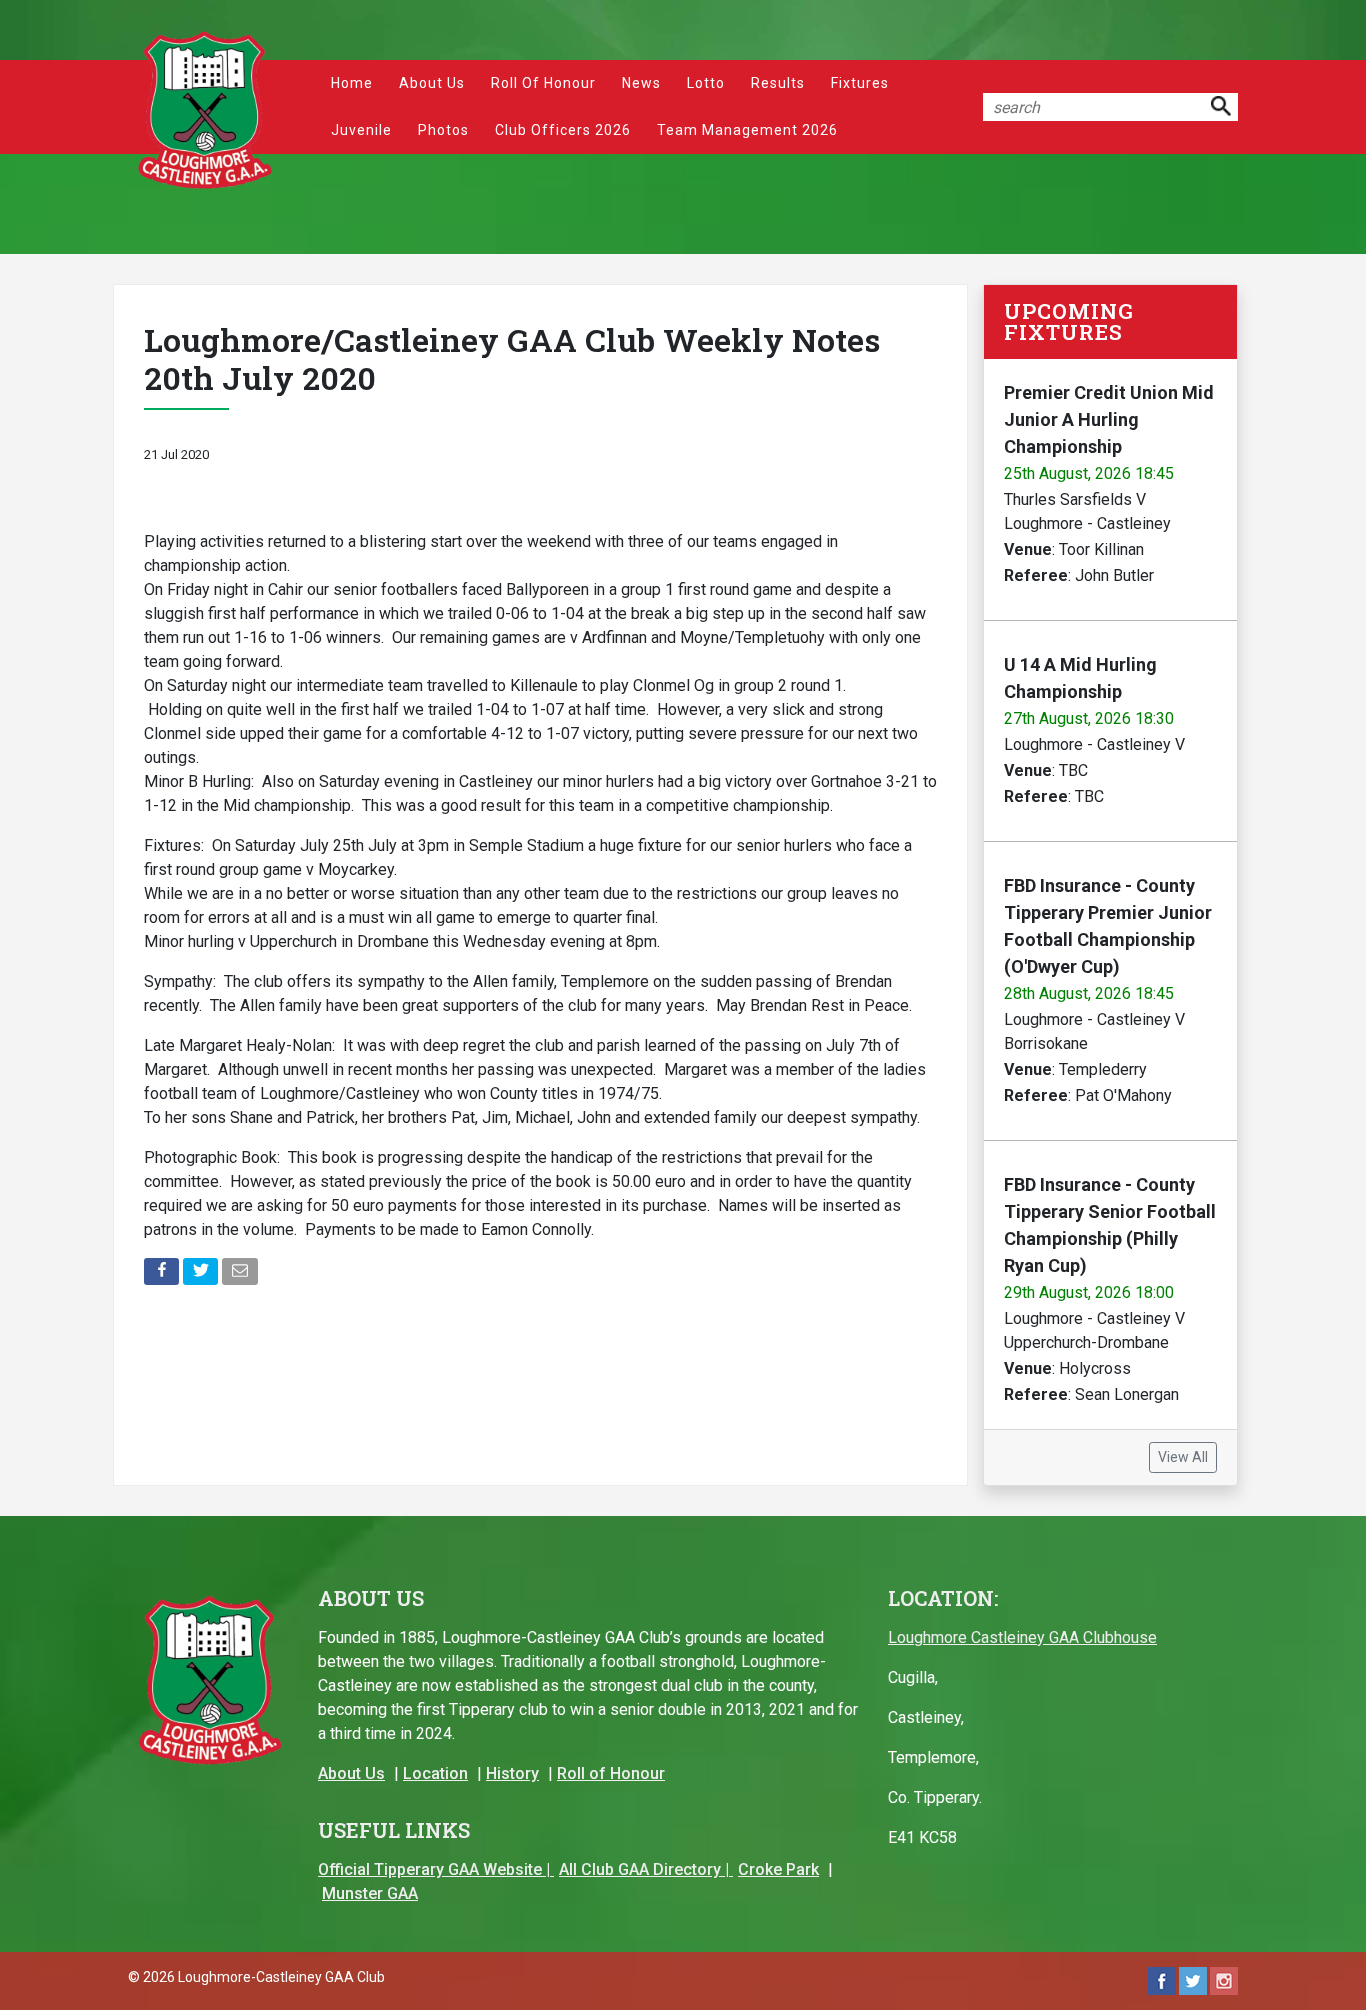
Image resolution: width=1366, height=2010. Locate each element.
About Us (432, 83)
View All (1183, 1457)
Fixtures (860, 83)
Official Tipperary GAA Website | (436, 1869)
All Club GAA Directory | (646, 1869)
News (641, 83)
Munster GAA (370, 1893)
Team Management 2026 (747, 130)
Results (778, 83)
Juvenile (361, 130)
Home (352, 83)
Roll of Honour (543, 83)
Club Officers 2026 (563, 130)
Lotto (706, 83)
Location (435, 1773)
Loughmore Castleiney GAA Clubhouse (1022, 1637)
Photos (443, 130)
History (512, 1773)
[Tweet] (202, 1275)
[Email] (241, 1275)
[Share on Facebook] (163, 1275)
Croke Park (778, 1869)
